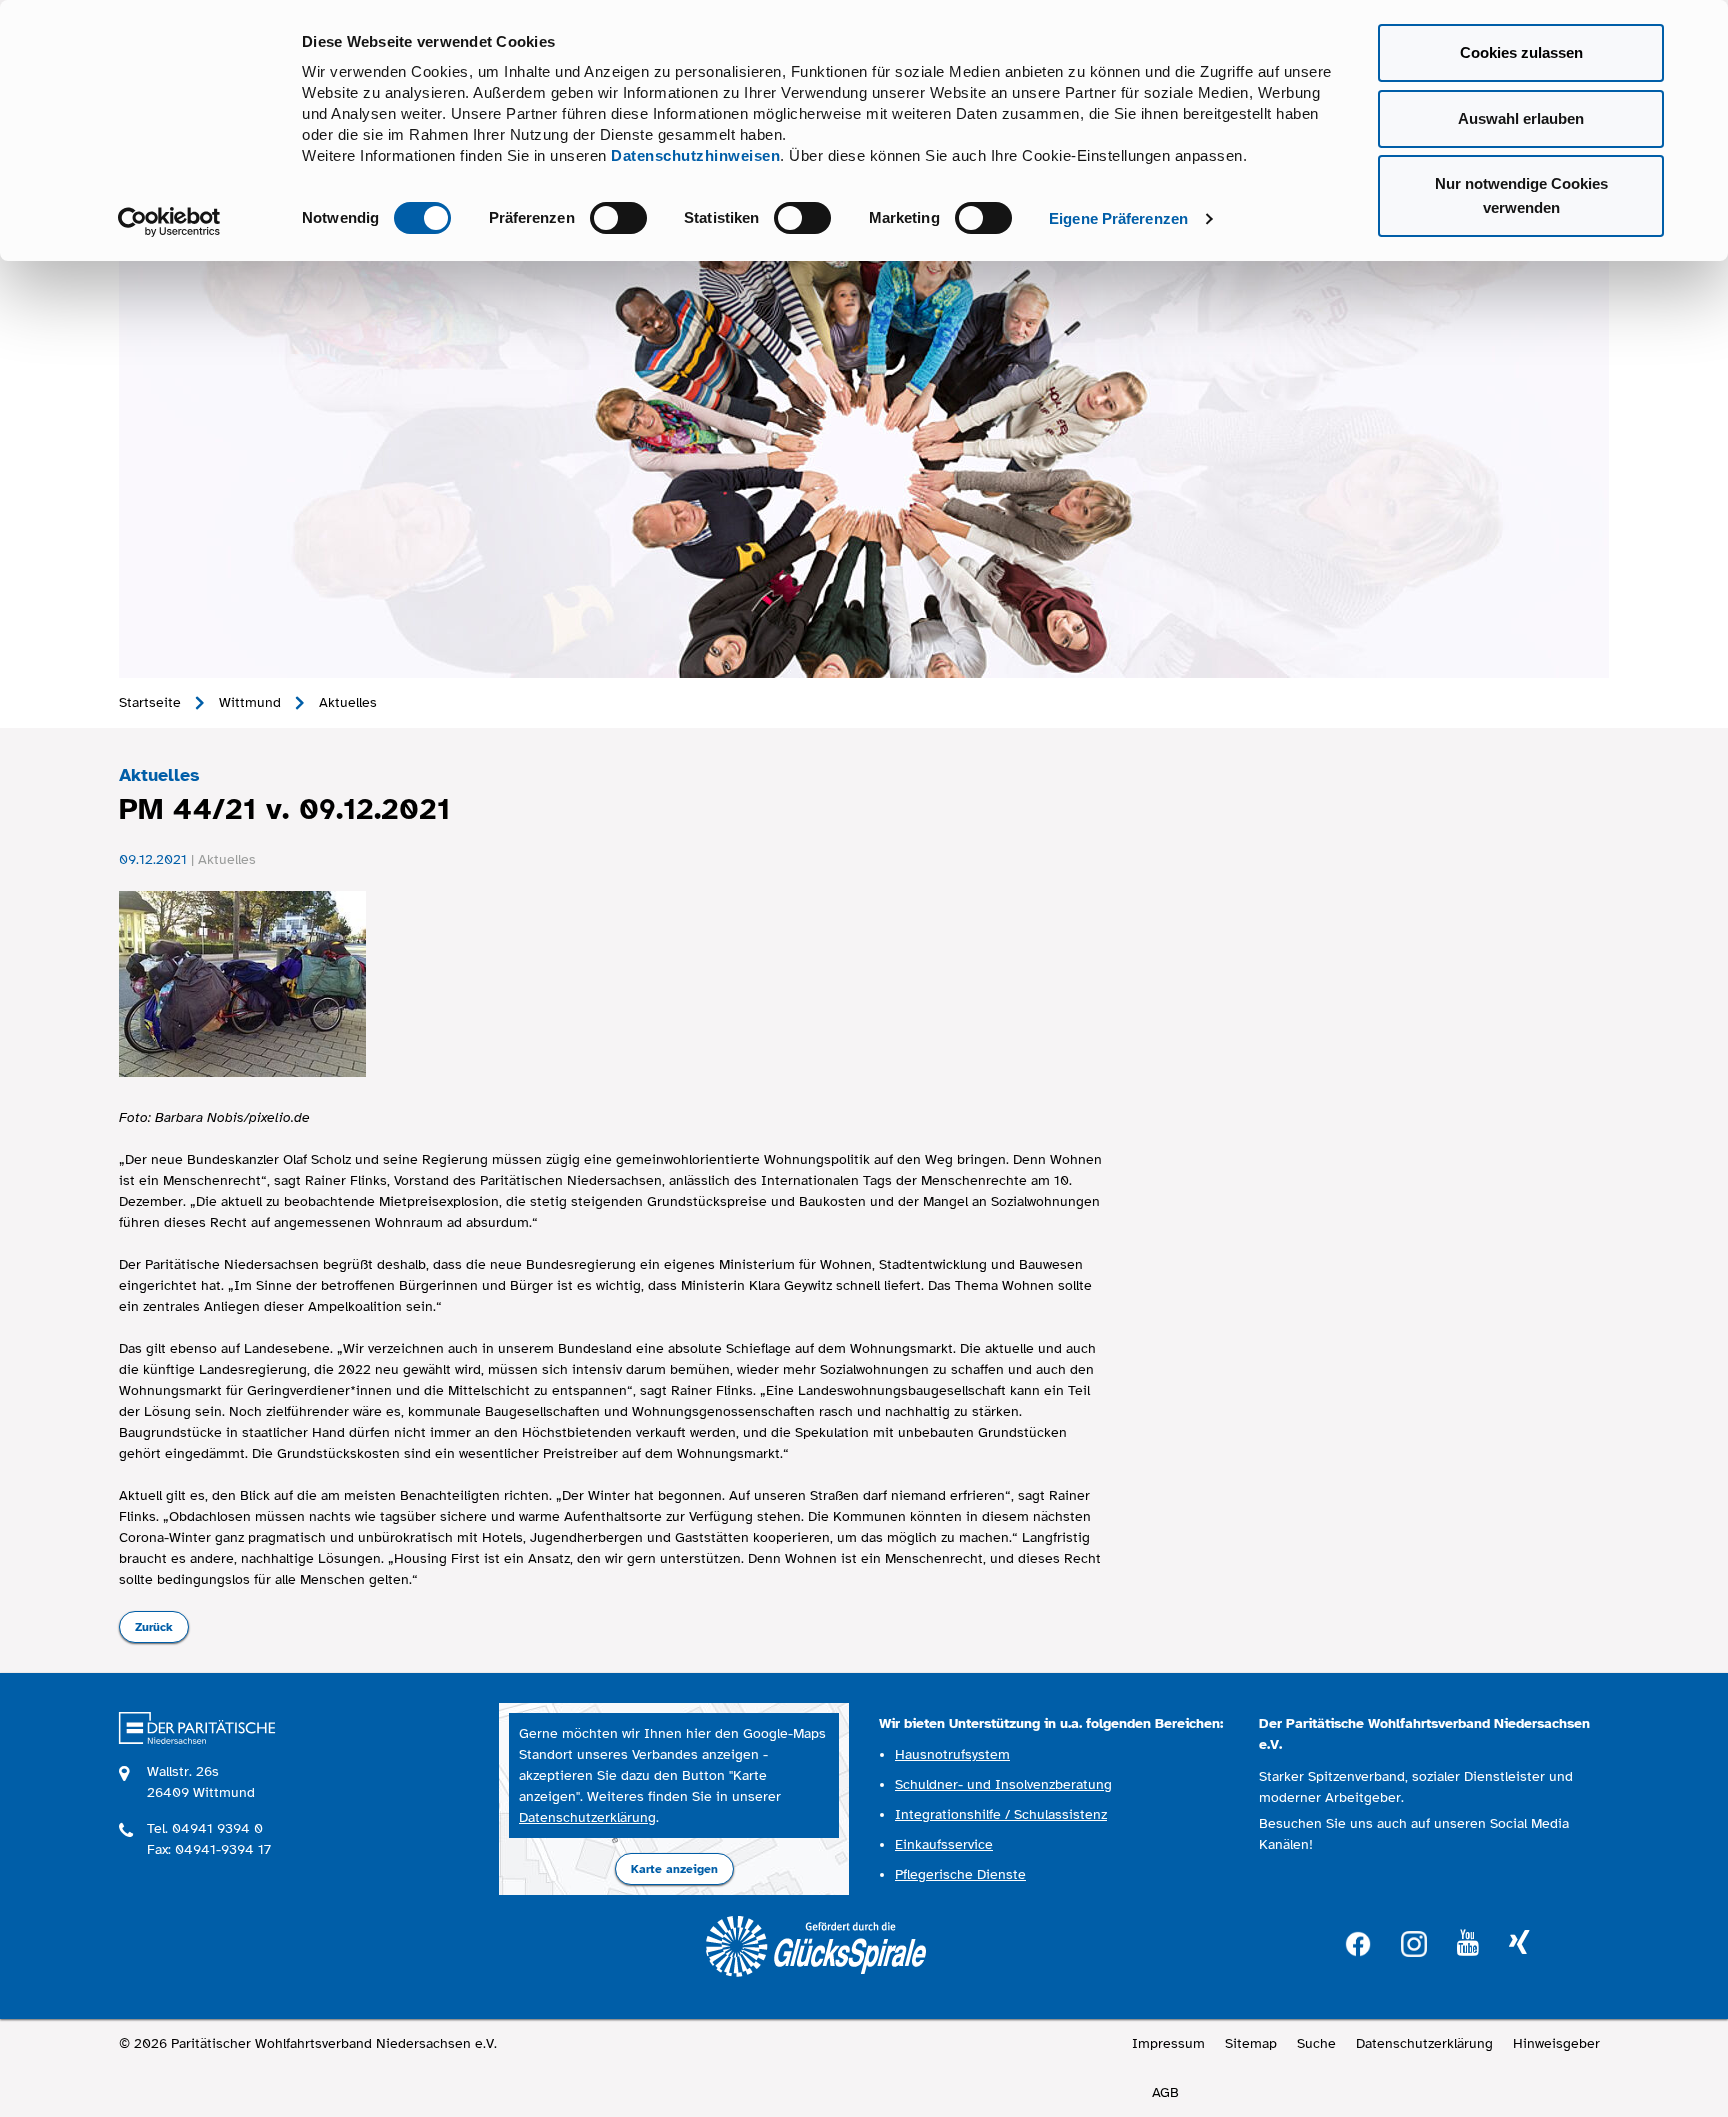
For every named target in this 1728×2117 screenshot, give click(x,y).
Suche (1316, 2043)
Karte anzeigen (674, 1869)
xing (1519, 1943)
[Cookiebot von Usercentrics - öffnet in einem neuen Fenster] (169, 222)
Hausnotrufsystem (952, 1754)
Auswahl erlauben (1521, 118)
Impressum (1168, 2043)
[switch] (618, 218)
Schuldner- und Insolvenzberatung (1003, 1784)
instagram (1414, 1941)
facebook (1358, 1941)
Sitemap (1251, 2043)
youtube (1468, 1943)
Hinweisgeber (1556, 2043)
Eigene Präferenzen (1118, 218)
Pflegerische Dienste (960, 1874)
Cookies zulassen (1521, 52)
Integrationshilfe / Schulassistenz (1001, 1814)
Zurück (154, 1627)
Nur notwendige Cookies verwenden (1521, 195)
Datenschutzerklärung (587, 1817)
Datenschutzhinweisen (695, 155)
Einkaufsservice (944, 1844)
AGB (1165, 2092)
